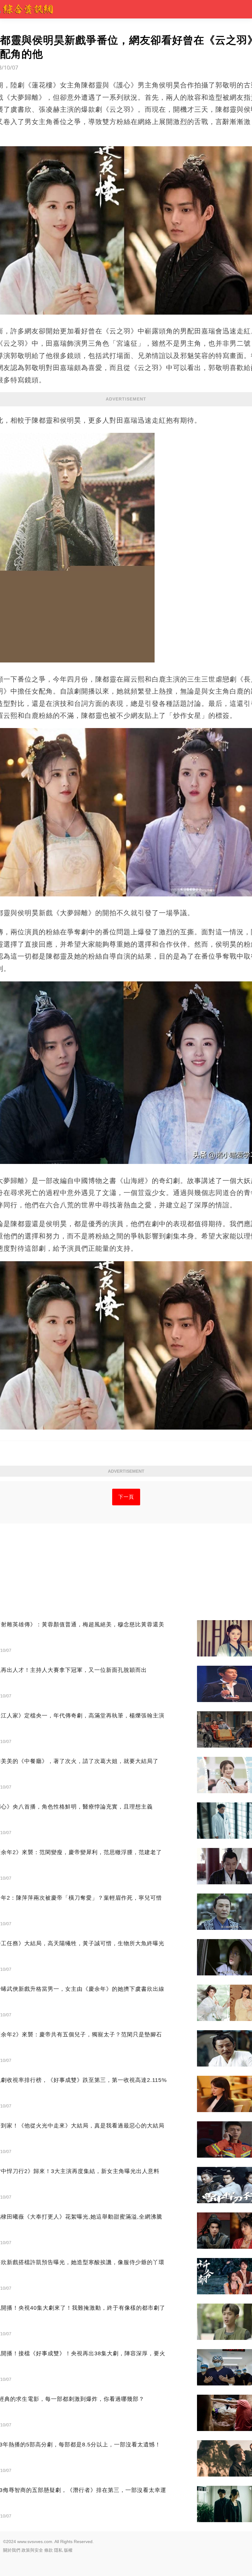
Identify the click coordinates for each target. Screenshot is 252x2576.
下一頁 (126, 1497)
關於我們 (12, 2550)
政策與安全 (32, 2550)
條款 (49, 2550)
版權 (68, 2550)
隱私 (58, 2550)
